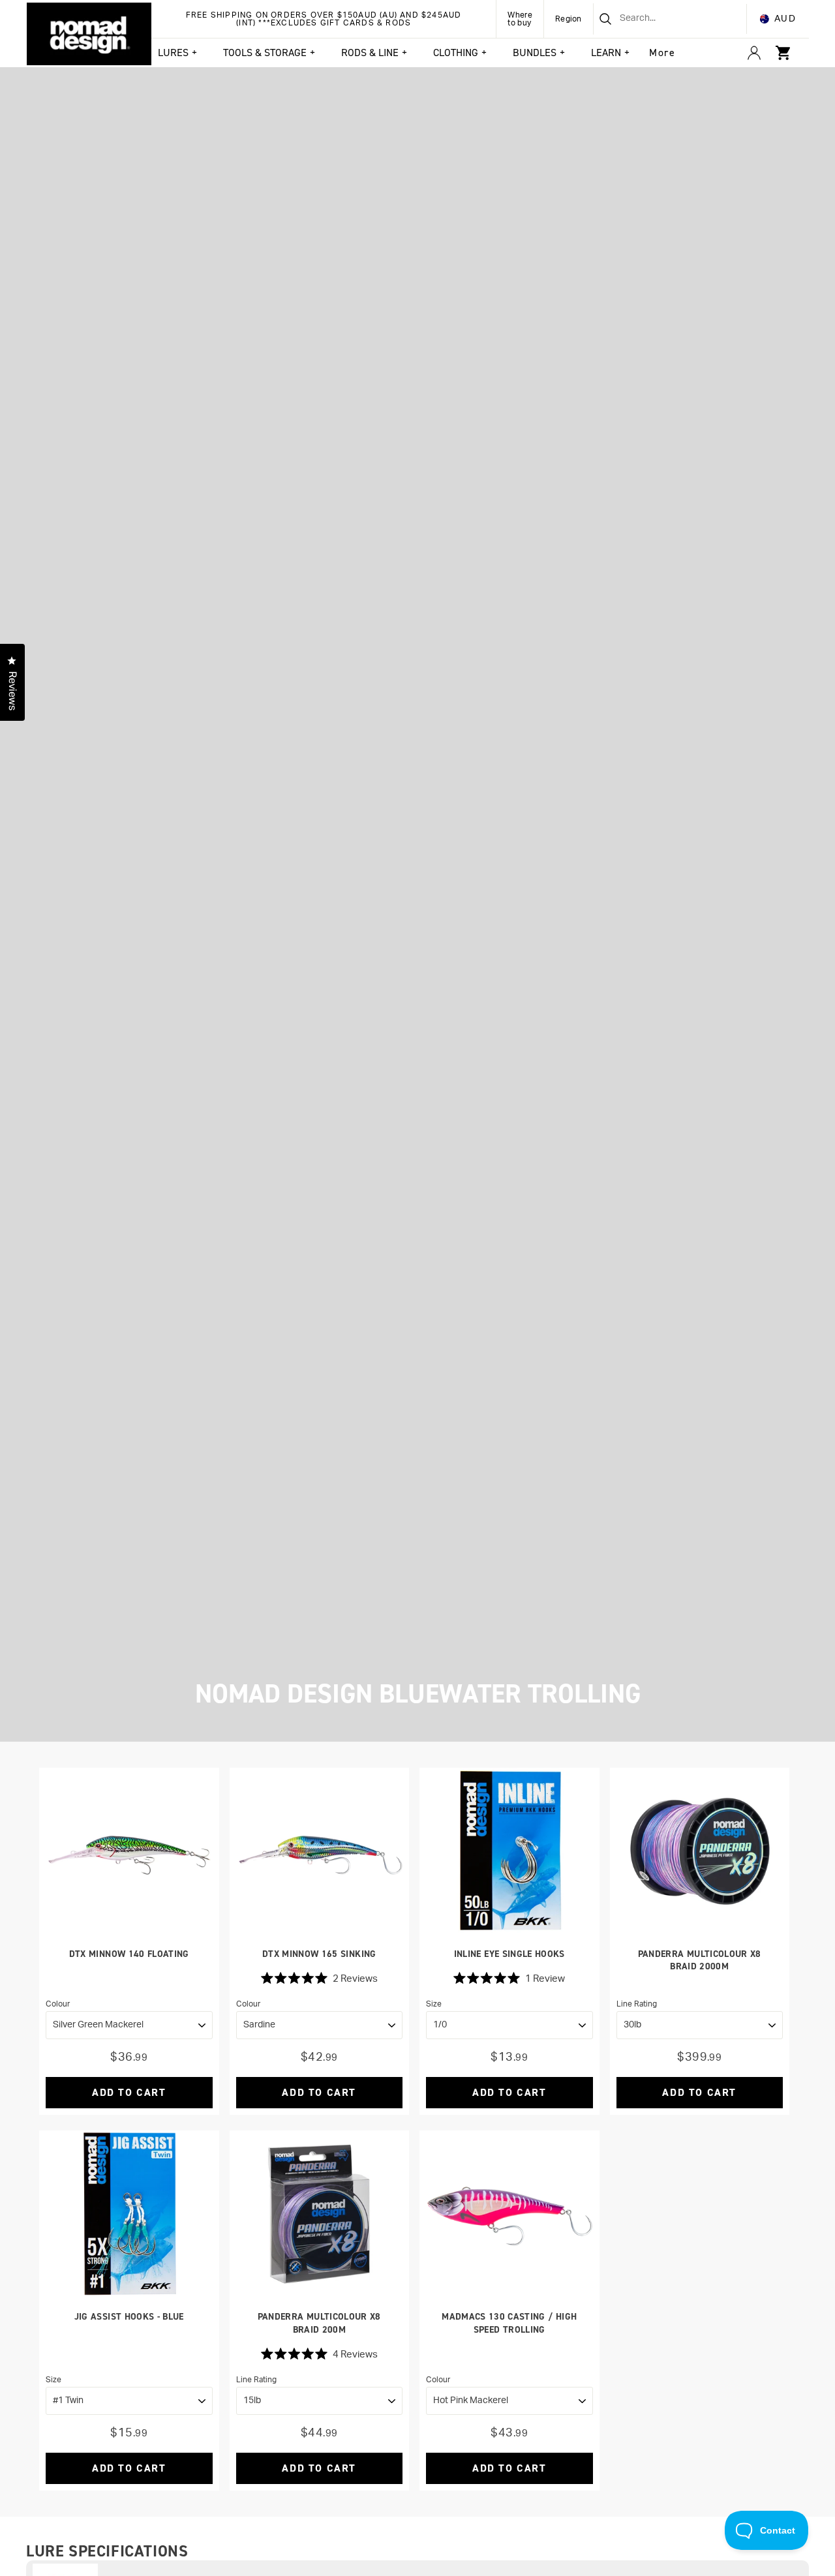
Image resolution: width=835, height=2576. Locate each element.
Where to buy (520, 19)
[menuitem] (662, 53)
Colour (58, 2004)
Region (569, 19)
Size (434, 2004)
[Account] (754, 53)
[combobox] (654, 19)
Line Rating (637, 2004)
